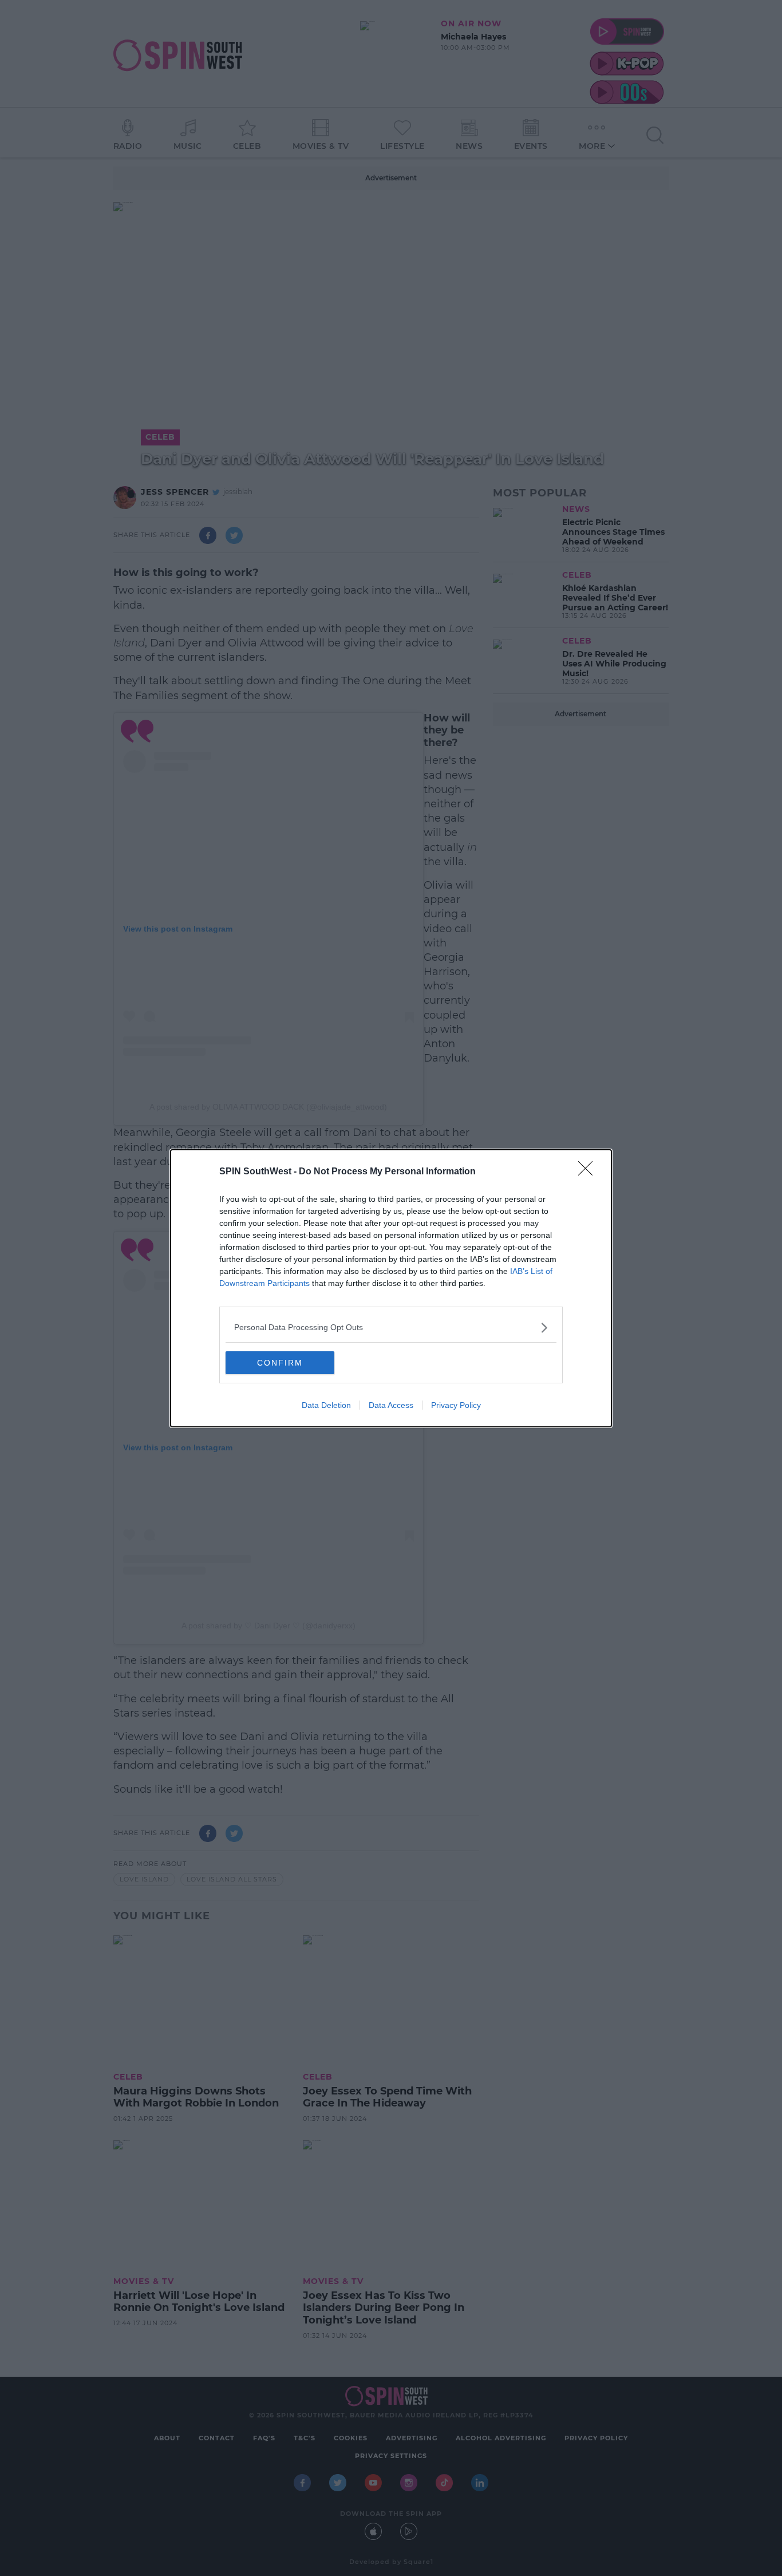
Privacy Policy (456, 1405)
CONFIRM (280, 1363)
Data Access (391, 1405)
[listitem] (391, 1328)
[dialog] (391, 1288)
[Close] (589, 1172)
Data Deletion (326, 1405)
